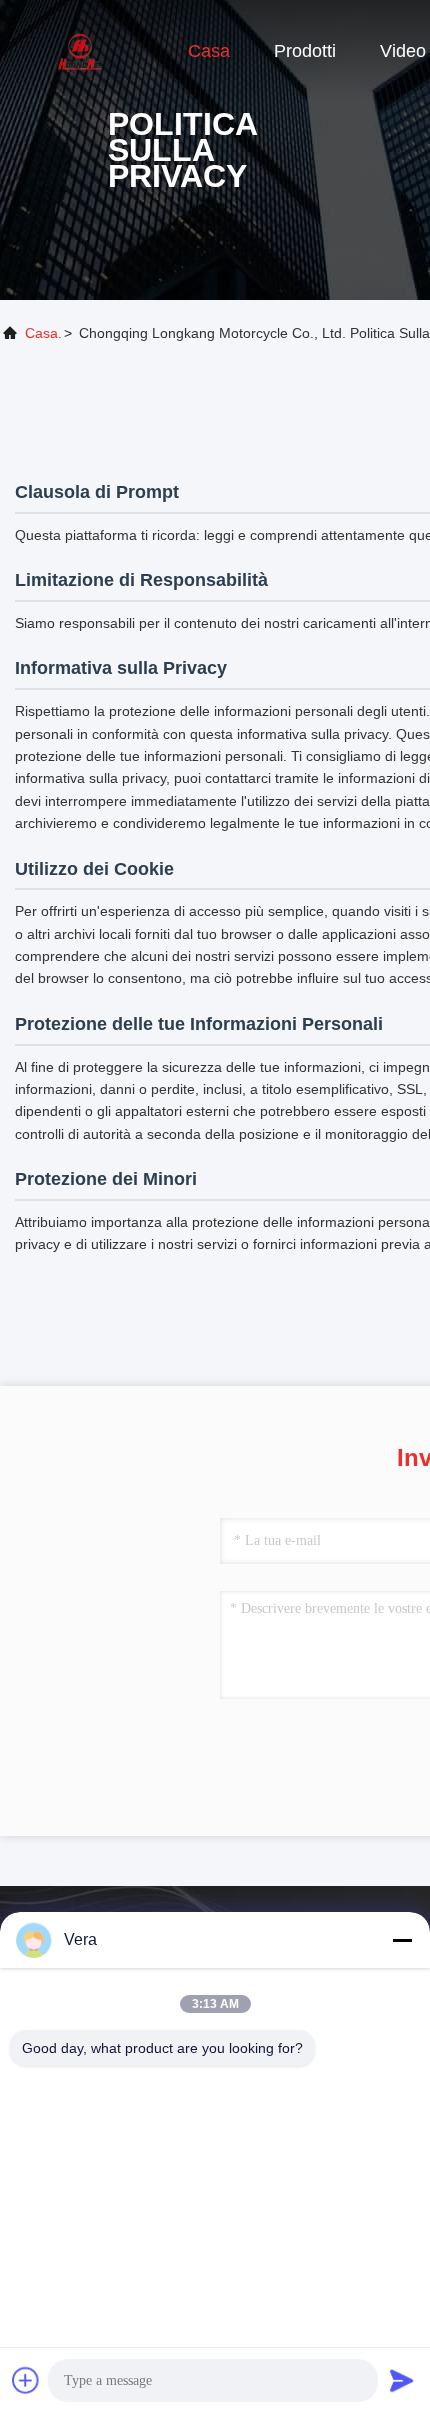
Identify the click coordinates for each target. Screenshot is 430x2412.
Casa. (43, 333)
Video (403, 51)
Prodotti (305, 51)
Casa (209, 51)
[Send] (402, 2380)
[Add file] (26, 2380)
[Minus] (402, 1940)
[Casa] (80, 50)
